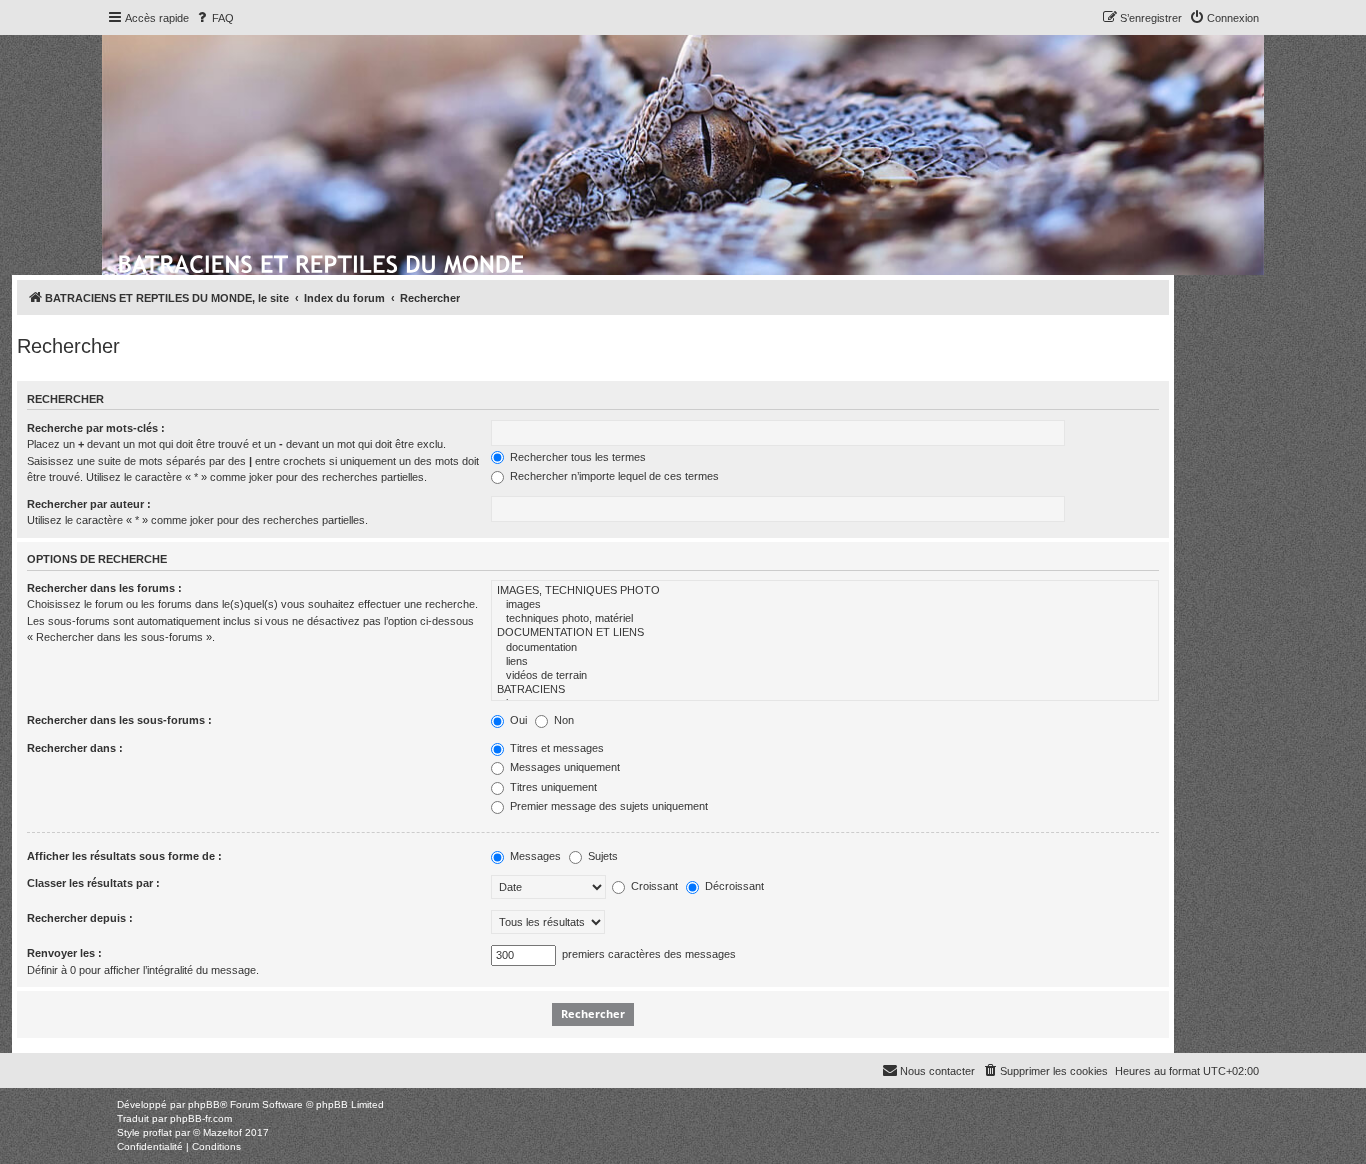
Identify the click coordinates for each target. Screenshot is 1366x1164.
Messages (534, 856)
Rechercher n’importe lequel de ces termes (613, 476)
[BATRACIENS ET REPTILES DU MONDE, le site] (322, 261)
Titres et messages (555, 748)
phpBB (204, 1104)
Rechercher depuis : (80, 918)
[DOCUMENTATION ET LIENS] (825, 633)
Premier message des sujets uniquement (607, 806)
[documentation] (825, 648)
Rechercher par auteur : (89, 504)
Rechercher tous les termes (576, 457)
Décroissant (733, 886)
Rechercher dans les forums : (104, 588)
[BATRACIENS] (825, 690)
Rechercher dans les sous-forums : (119, 720)
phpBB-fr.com (201, 1118)
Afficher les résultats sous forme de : (124, 856)
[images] (825, 605)
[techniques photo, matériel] (825, 619)
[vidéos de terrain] (825, 676)
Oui (517, 720)
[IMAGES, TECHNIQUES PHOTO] (825, 591)
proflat (157, 1132)
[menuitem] (214, 18)
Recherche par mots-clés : (96, 428)
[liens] (825, 662)
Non (562, 720)
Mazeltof (222, 1132)
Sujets (601, 856)
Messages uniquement (563, 767)
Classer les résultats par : (93, 883)
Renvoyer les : (64, 953)
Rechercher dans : (75, 748)
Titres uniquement (552, 787)
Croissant (653, 886)
